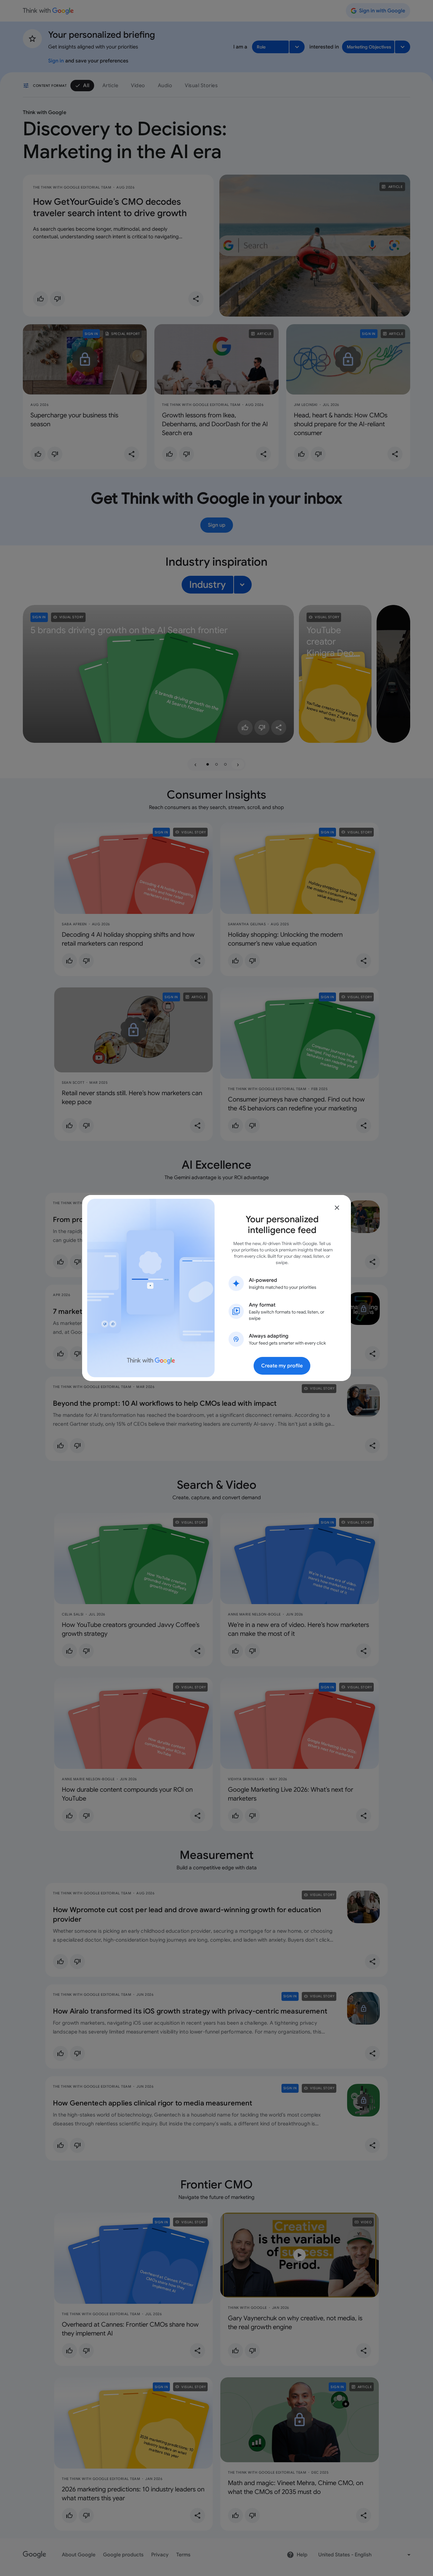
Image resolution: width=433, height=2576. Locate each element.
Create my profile (282, 1366)
